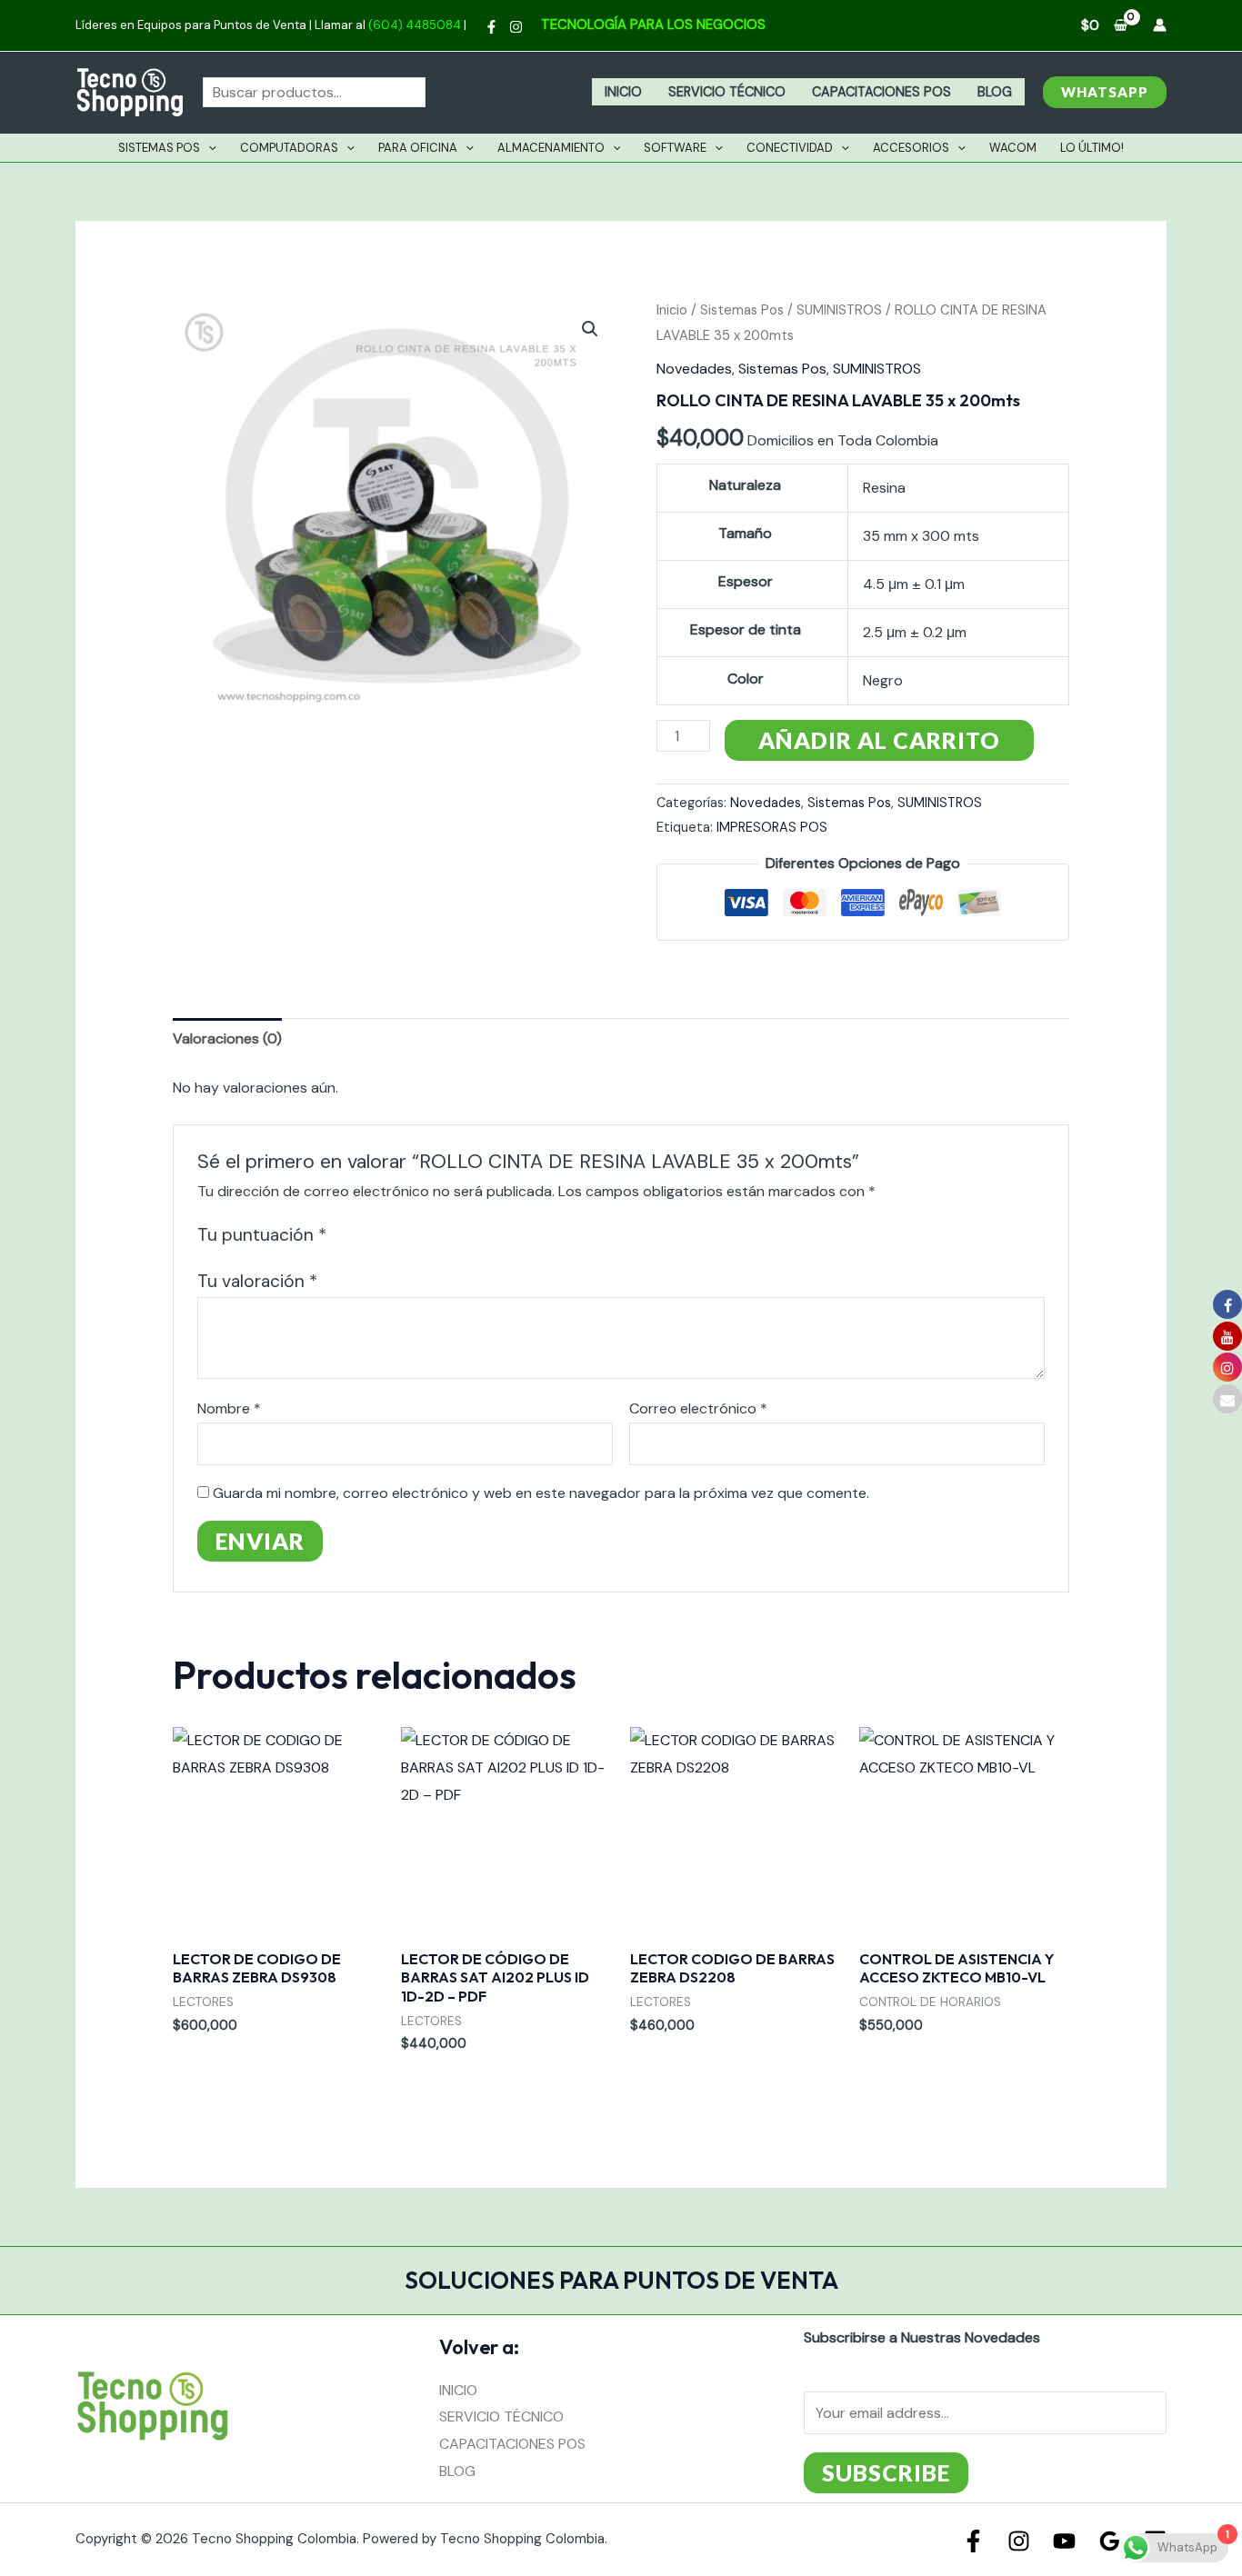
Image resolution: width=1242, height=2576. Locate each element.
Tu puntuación (262, 1235)
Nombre (229, 1408)
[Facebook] (491, 27)
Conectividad (790, 148)
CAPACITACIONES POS (881, 92)
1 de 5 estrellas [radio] (344, 1235)
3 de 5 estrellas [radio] (386, 1235)
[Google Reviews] (1110, 2541)
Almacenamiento (551, 148)
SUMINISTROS (839, 310)
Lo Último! (1092, 148)
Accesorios (911, 148)
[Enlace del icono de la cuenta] (1160, 25)
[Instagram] (516, 27)
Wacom (1013, 148)
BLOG (995, 92)
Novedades (694, 369)
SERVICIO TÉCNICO (727, 92)
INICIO (623, 92)
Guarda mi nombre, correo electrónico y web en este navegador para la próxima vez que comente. (541, 1493)
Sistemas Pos (159, 148)
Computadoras (289, 148)
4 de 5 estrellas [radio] (408, 1235)
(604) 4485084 (415, 25)
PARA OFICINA (418, 148)
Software (675, 148)
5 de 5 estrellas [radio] (429, 1235)
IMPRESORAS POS (772, 827)
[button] (1105, 92)
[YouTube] (1064, 2541)
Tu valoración (257, 1281)
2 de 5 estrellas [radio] (365, 1235)
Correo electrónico (698, 1408)
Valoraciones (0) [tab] (227, 1038)
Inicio (672, 310)
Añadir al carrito (879, 740)
